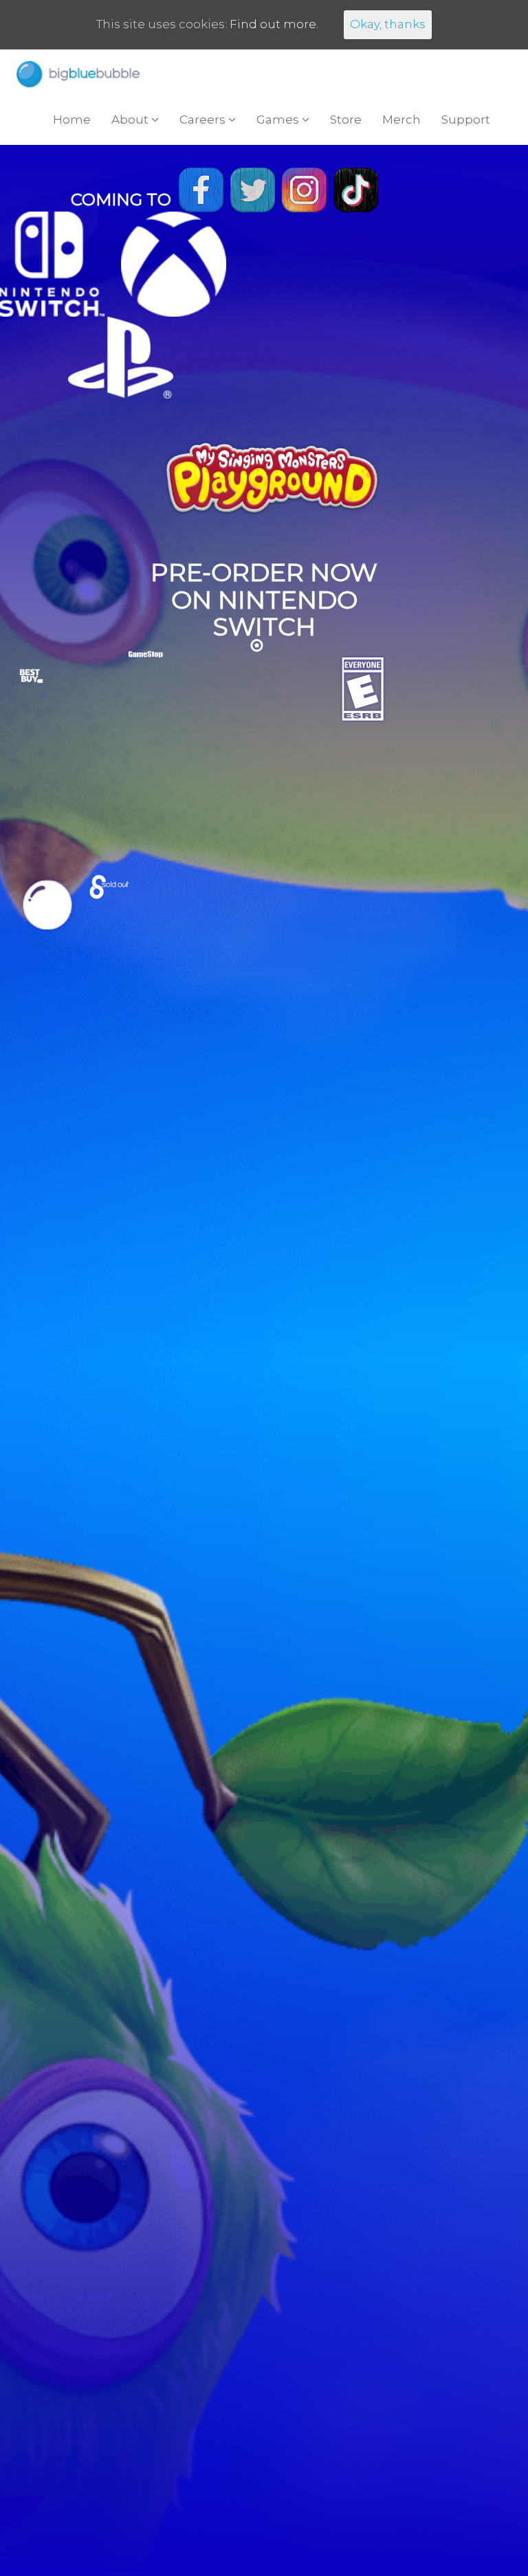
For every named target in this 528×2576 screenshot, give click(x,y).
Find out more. (274, 24)
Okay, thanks (388, 24)
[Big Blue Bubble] (78, 74)
